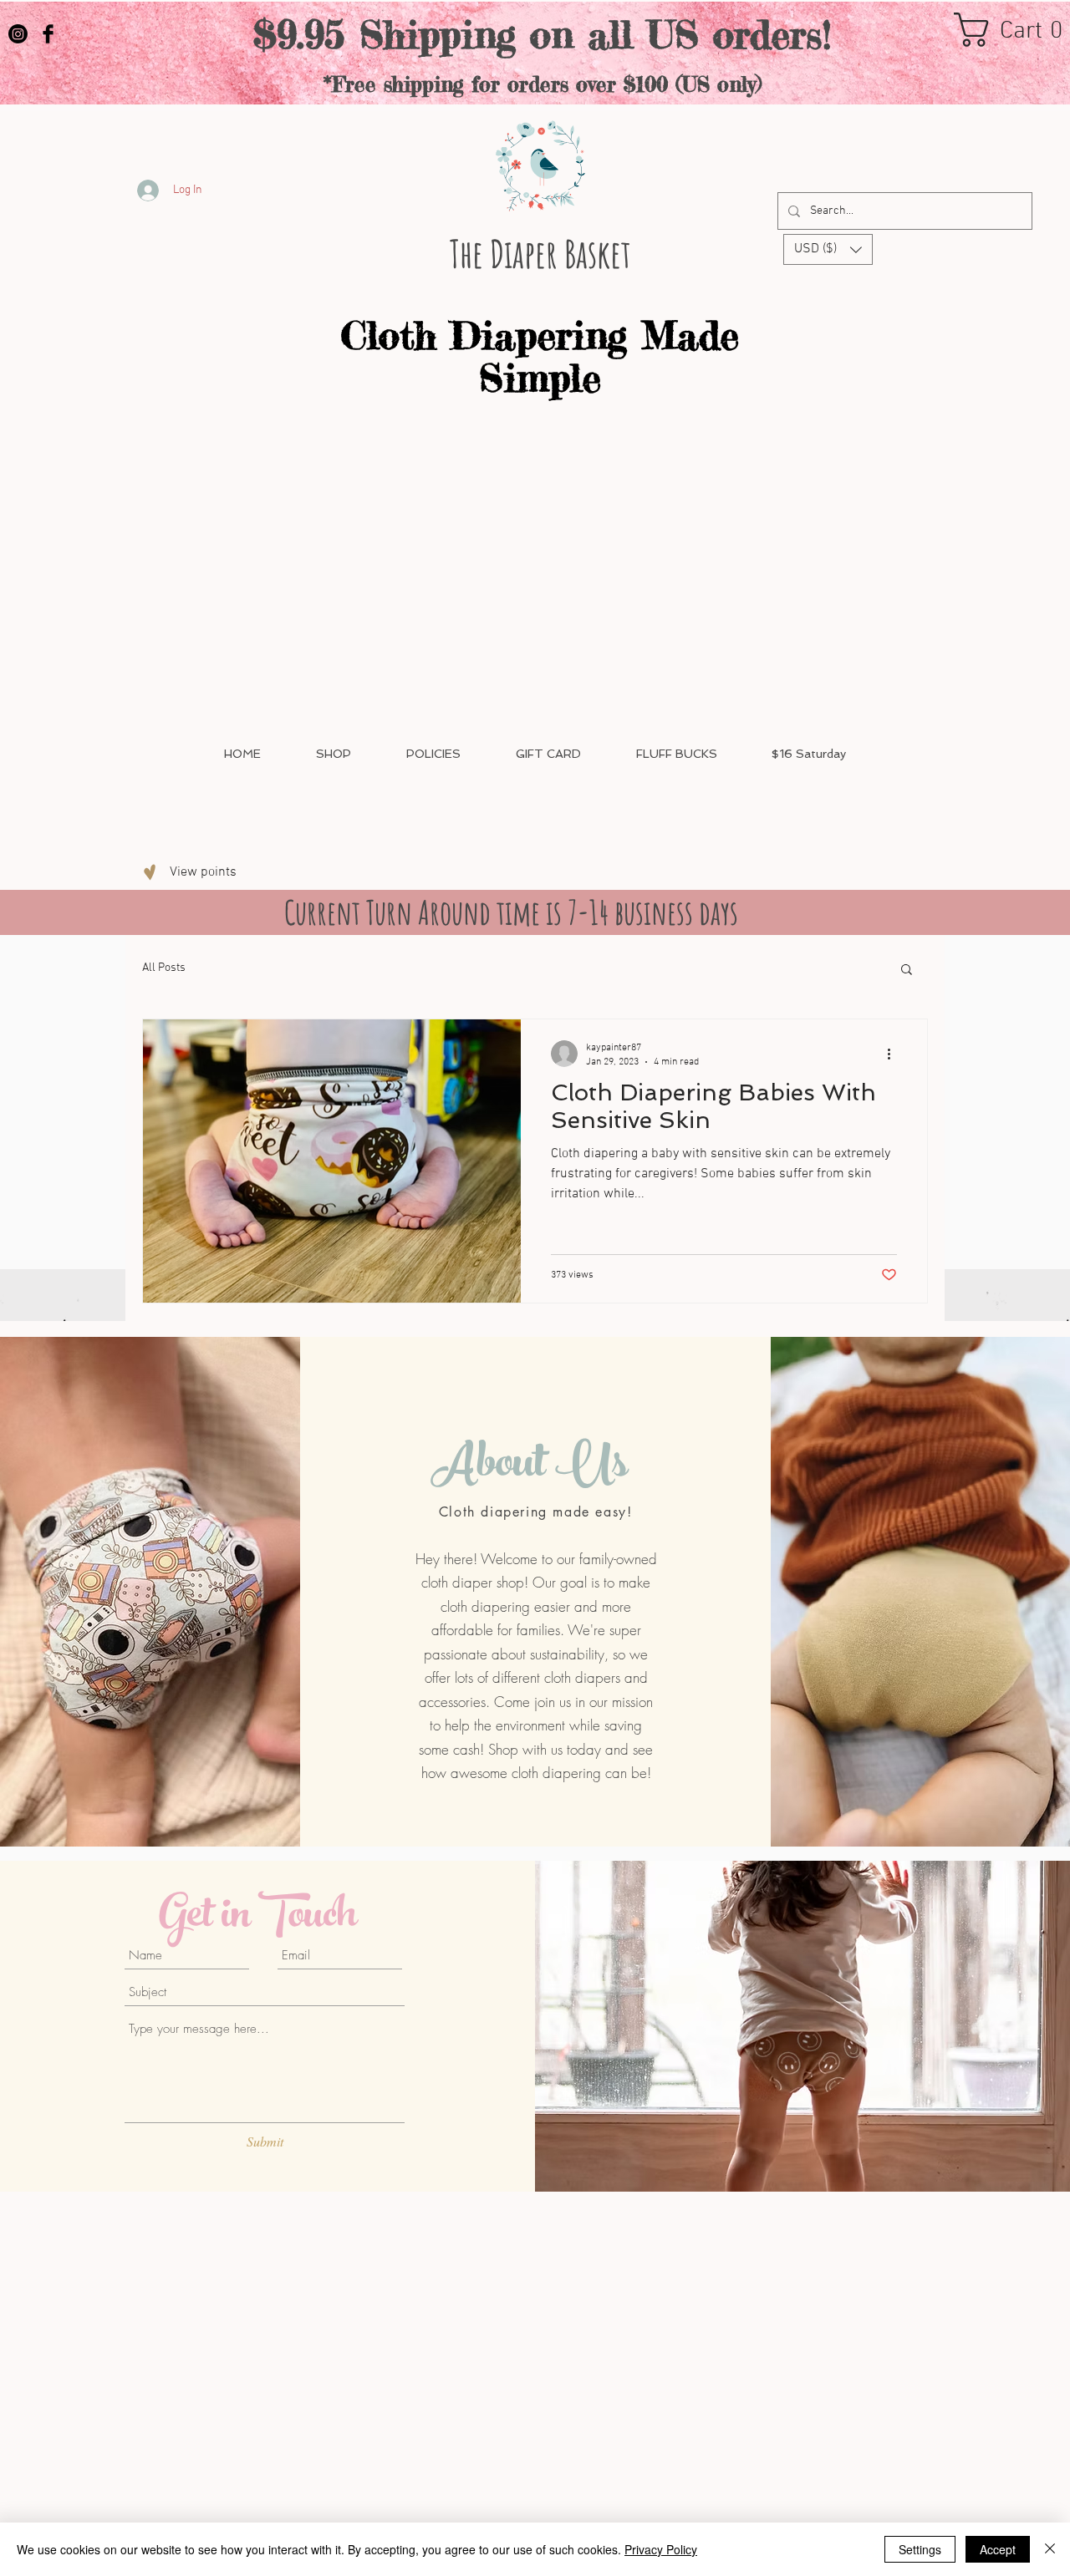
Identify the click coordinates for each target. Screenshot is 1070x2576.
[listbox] (828, 249)
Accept (998, 2549)
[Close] (1050, 2549)
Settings (920, 2549)
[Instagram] (18, 34)
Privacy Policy (661, 2549)
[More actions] (894, 1054)
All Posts (164, 968)
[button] (828, 249)
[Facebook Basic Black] (48, 34)
